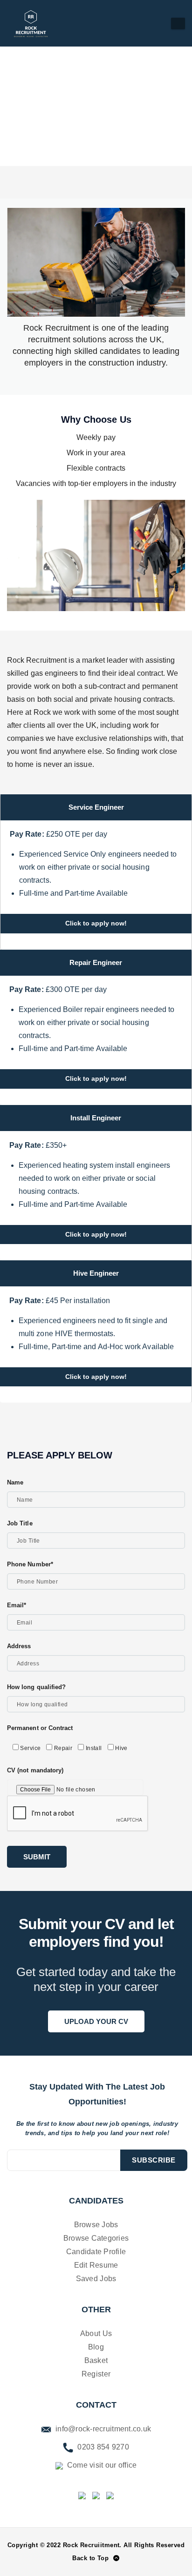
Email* (17, 1605)
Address (19, 1646)
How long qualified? (36, 1687)
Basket (96, 2360)
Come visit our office (101, 2465)
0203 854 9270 (102, 2447)
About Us (96, 2333)
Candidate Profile (96, 2252)
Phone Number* (30, 1564)
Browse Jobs (96, 2225)
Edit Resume (96, 2265)
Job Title (20, 1523)
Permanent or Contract (40, 1728)
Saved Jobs (96, 2279)
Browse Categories (96, 2238)
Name (15, 1482)
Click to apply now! (96, 923)
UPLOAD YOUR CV (96, 2021)
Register (96, 2374)
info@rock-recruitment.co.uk (102, 2429)
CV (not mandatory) (35, 1770)
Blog (96, 2347)
